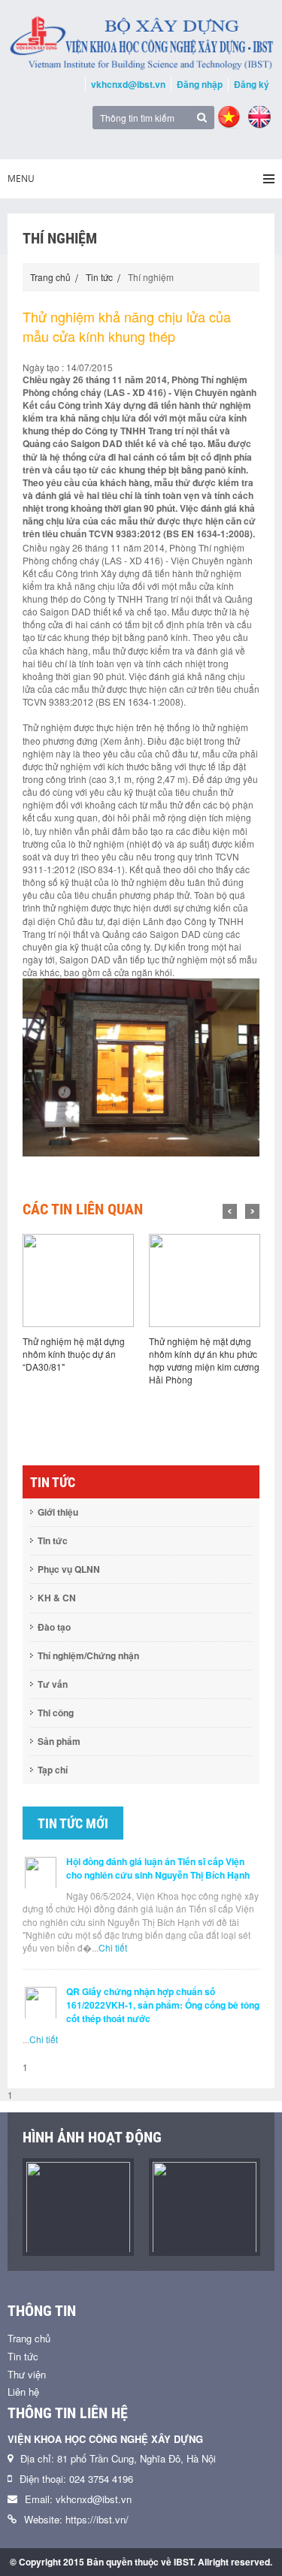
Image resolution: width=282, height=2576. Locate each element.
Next (252, 1211)
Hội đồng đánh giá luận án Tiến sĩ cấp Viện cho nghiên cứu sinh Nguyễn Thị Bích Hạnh (158, 1868)
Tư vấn (53, 1684)
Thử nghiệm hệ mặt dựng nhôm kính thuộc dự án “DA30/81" (74, 1354)
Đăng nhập (200, 84)
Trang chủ (50, 277)
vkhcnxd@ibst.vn (128, 84)
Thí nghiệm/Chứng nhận (88, 1655)
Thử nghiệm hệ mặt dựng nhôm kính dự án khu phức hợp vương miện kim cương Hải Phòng (204, 1360)
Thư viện (27, 2374)
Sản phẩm (59, 1741)
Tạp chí (53, 1770)
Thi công (56, 1713)
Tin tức (99, 277)
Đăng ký (252, 84)
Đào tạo (54, 1627)
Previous (230, 1211)
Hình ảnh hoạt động (92, 2137)
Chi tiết (113, 1947)
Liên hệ (23, 2392)
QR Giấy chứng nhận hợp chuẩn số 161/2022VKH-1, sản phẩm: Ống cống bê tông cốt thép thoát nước (163, 2005)
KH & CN (57, 1598)
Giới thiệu (58, 1512)
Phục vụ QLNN (69, 1569)
